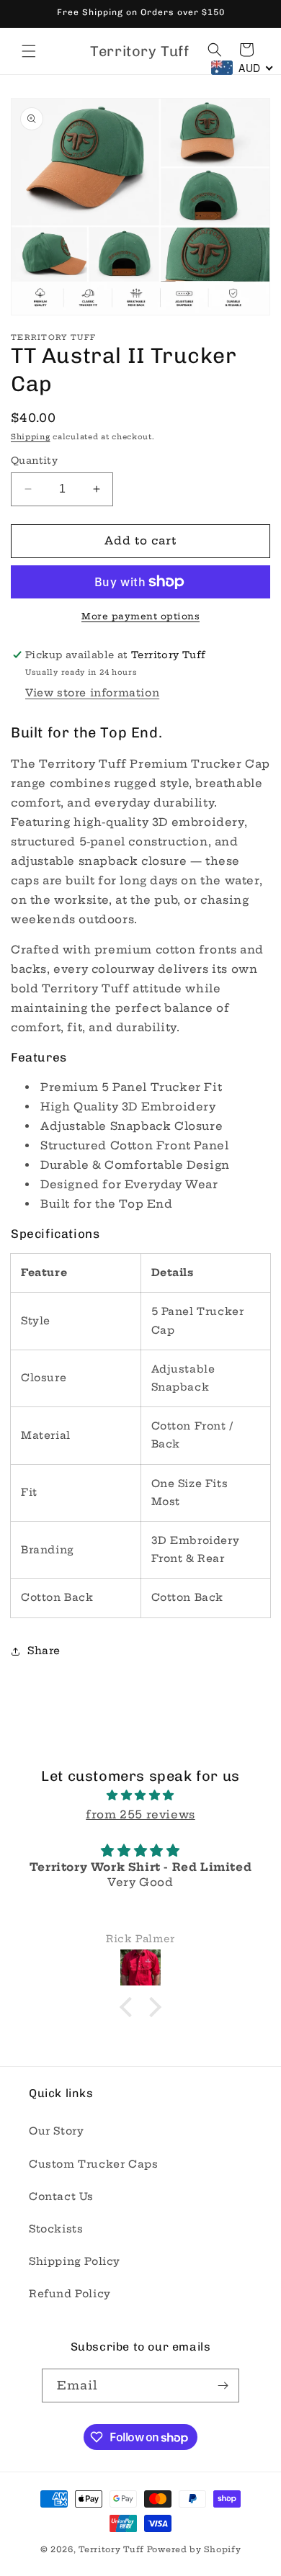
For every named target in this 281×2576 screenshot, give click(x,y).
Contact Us (61, 2196)
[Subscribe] (223, 2386)
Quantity (34, 460)
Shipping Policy (75, 2261)
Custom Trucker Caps (93, 2164)
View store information (92, 693)
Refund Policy (70, 2294)
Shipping (31, 437)
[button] (29, 51)
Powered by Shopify (194, 2549)
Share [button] (44, 1651)
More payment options (140, 616)
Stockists (56, 2229)
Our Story (56, 2131)
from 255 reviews (140, 1814)
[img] (140, 1795)
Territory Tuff (111, 2549)
